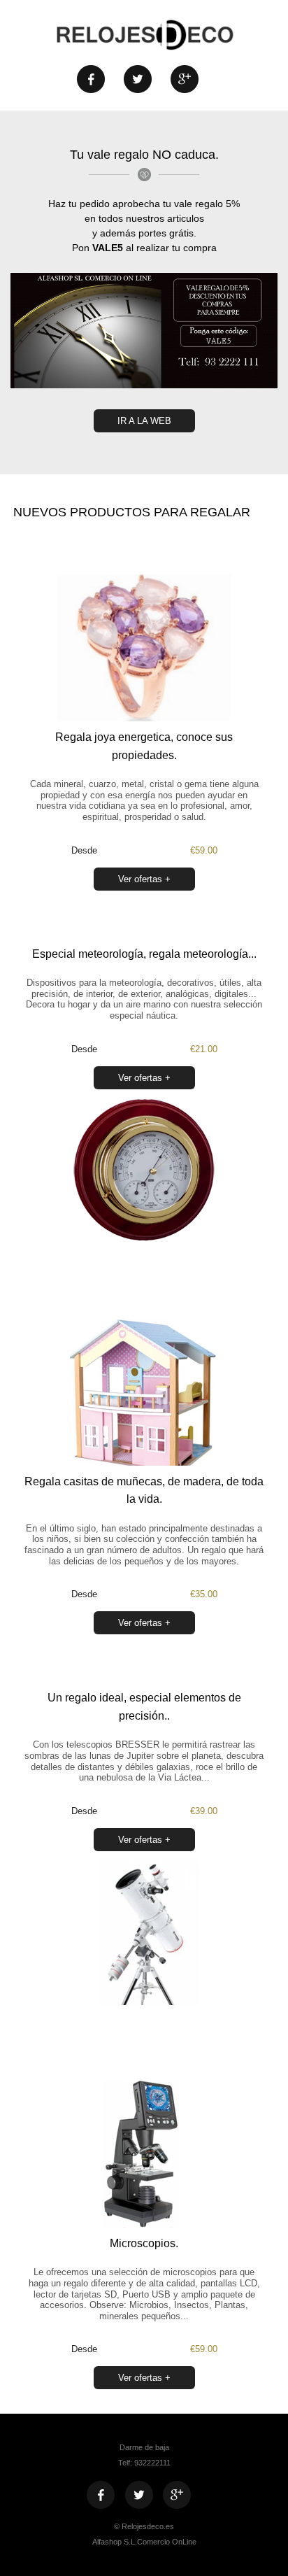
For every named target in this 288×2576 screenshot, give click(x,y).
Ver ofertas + (144, 879)
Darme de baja (144, 2447)
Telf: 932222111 (144, 2463)
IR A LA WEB (144, 421)
